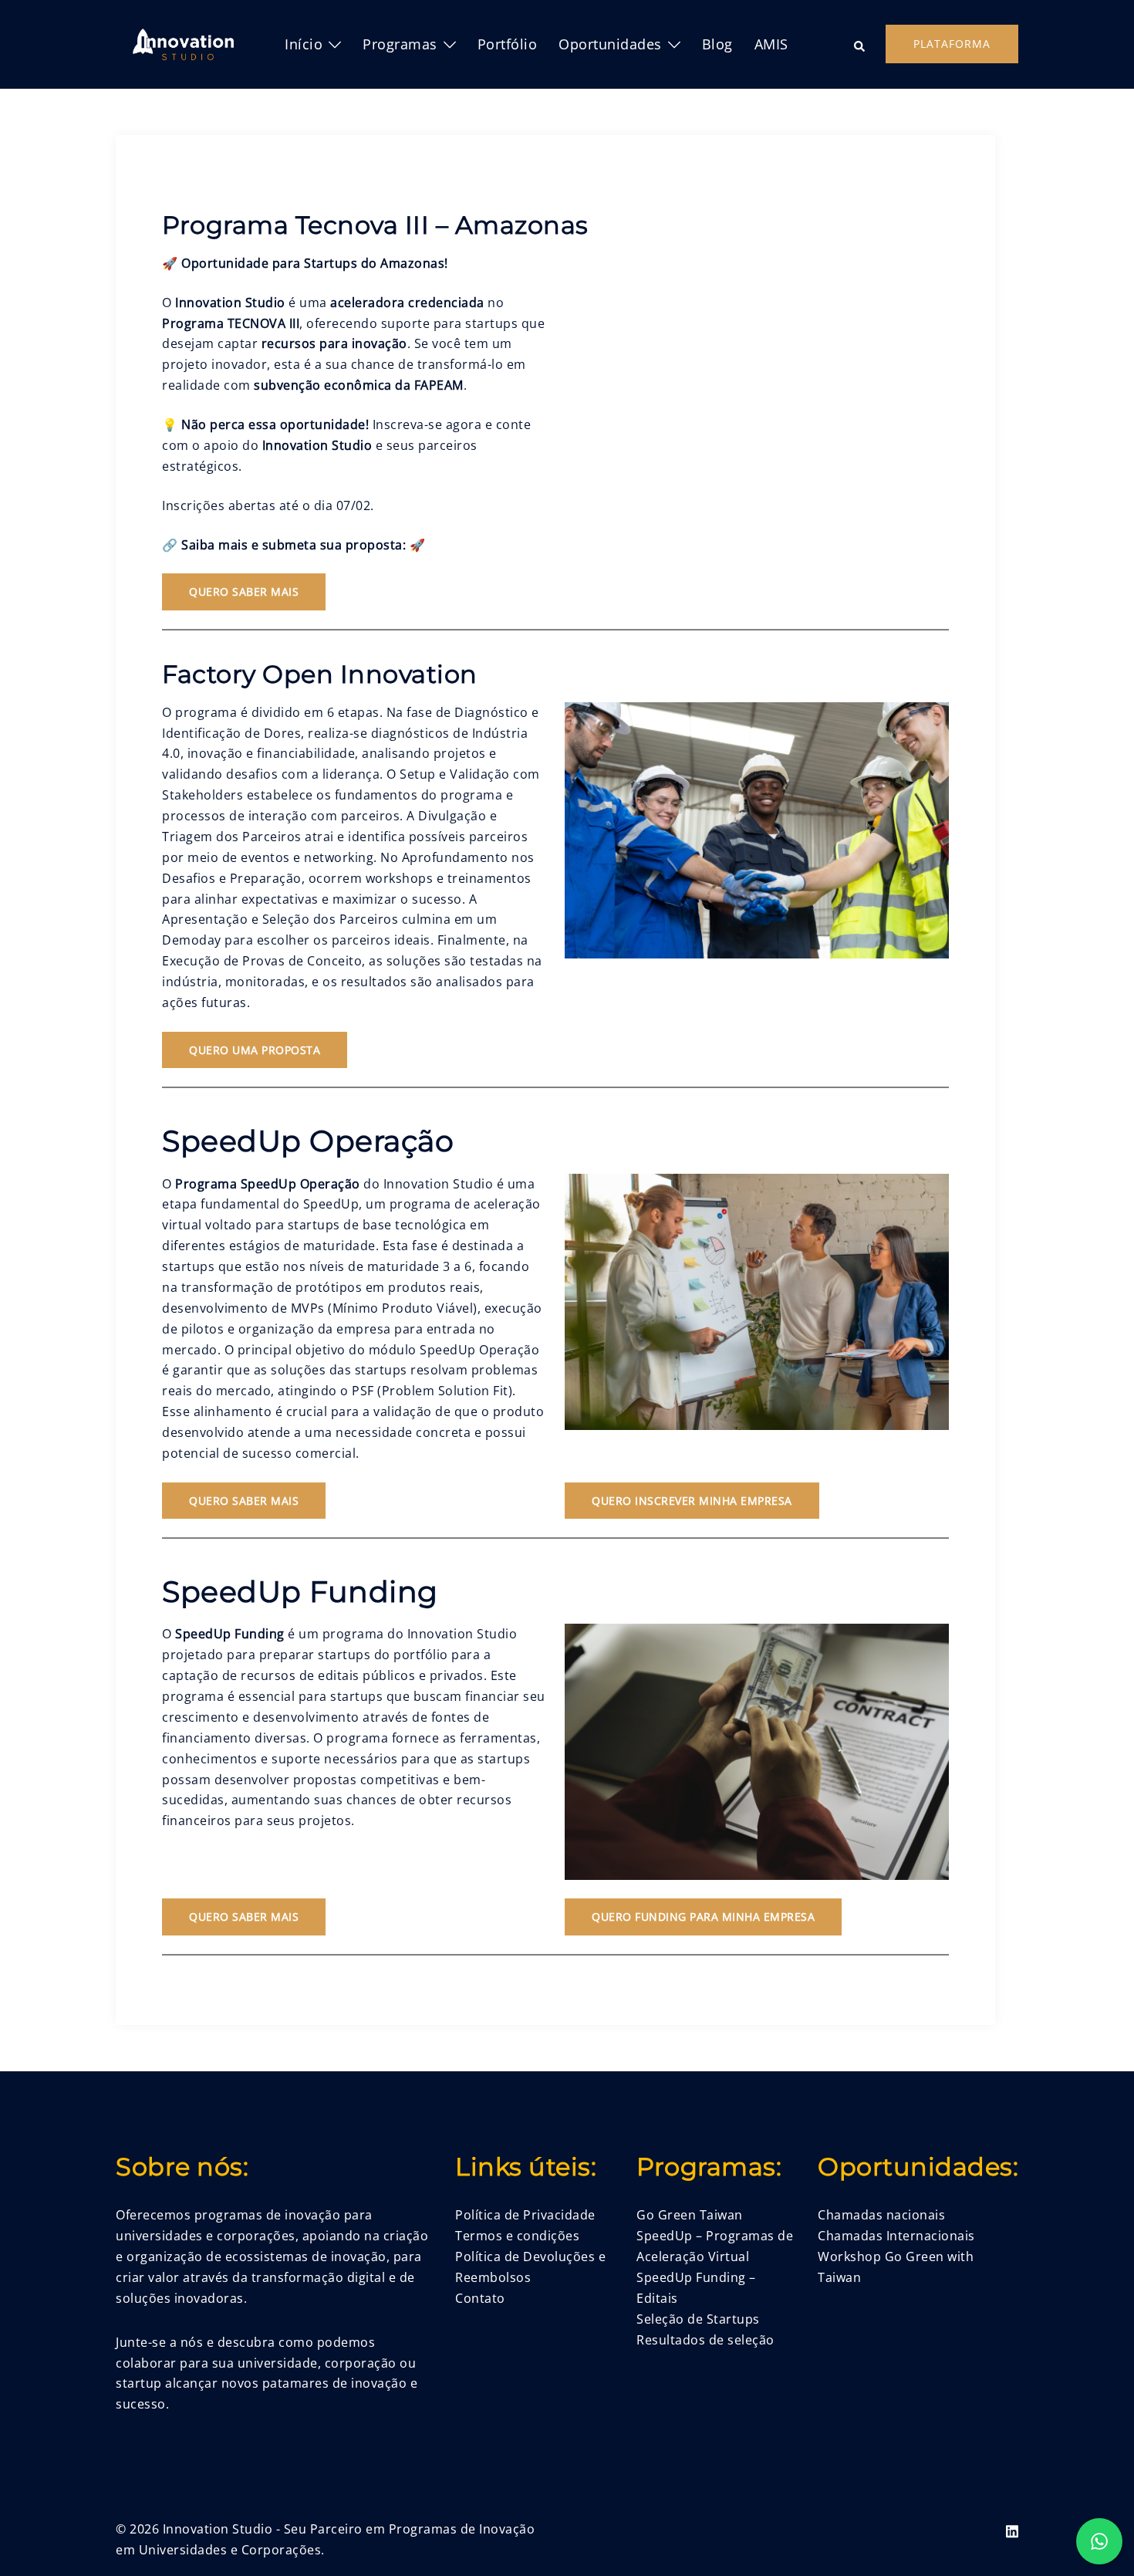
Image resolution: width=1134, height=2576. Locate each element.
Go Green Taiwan (690, 2215)
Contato (480, 2298)
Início (304, 44)
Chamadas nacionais (881, 2215)
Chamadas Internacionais (896, 2236)
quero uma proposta (255, 1050)
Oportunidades (610, 44)
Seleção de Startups (698, 2319)
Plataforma (952, 44)
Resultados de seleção (705, 2340)
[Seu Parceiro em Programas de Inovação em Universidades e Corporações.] (183, 43)
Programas (400, 44)
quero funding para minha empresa (703, 1917)
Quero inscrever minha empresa (692, 1501)
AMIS (771, 44)
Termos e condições (517, 2236)
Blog (717, 44)
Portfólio (508, 44)
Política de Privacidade (525, 2215)
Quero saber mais (244, 592)
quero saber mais (244, 1917)
